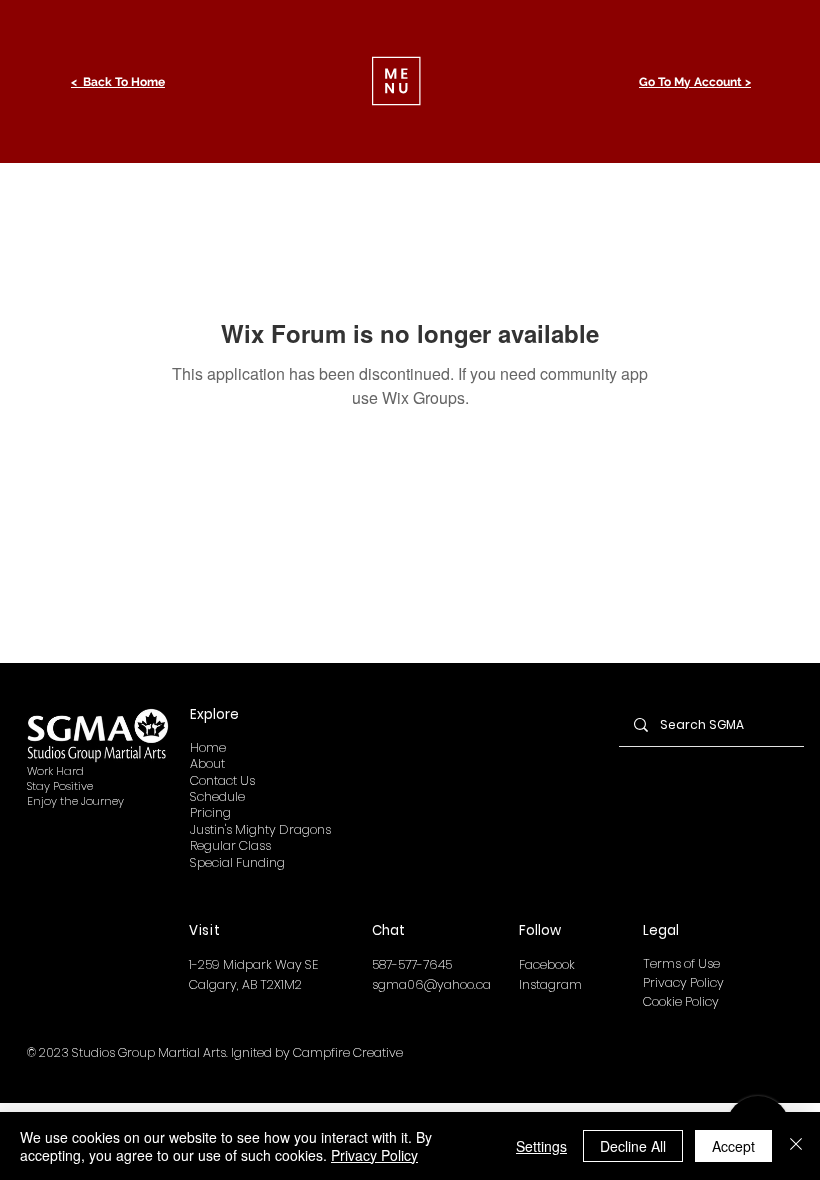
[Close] (796, 1146)
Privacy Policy (683, 982)
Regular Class (230, 845)
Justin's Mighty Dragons (260, 829)
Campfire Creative (348, 1052)
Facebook (547, 964)
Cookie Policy (681, 1001)
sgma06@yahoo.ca (431, 984)
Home (208, 747)
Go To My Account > (695, 82)
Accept (733, 1146)
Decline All (633, 1146)
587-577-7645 (412, 964)
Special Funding (237, 862)
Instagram (550, 984)
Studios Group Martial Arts (149, 1052)
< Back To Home (118, 82)
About (207, 763)
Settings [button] (541, 1146)
